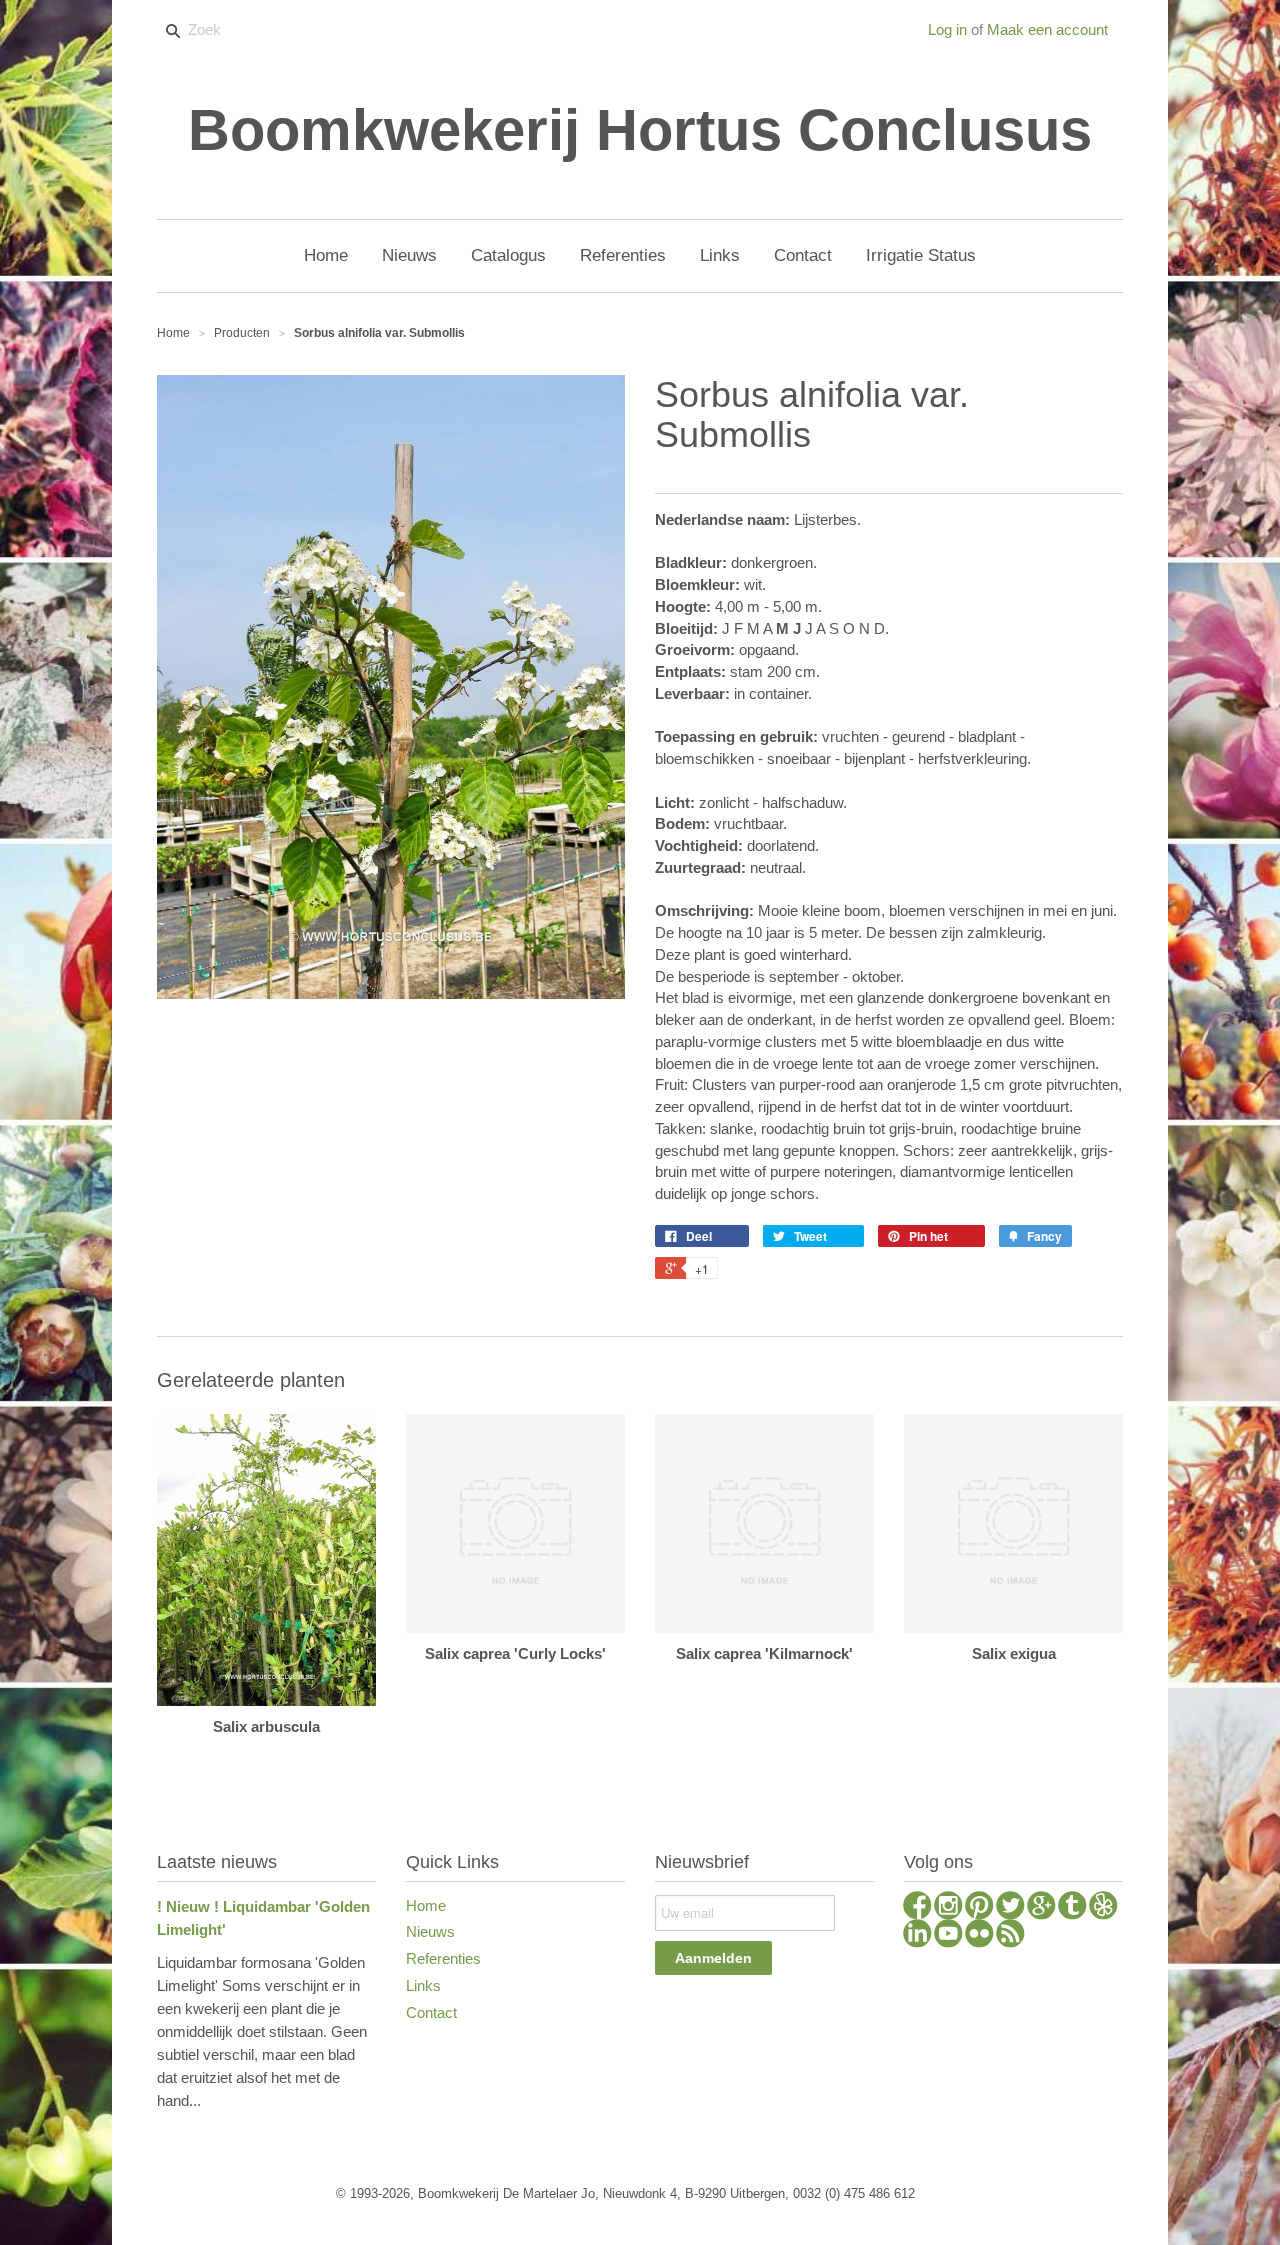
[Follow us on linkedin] (917, 1936)
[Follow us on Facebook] (917, 1908)
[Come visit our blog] (1072, 1908)
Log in (947, 29)
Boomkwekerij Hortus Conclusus (640, 130)
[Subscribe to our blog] (1010, 1936)
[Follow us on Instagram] (948, 1908)
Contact (431, 2012)
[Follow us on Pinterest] (979, 1908)
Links (423, 1985)
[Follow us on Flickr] (979, 1936)
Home (426, 1905)
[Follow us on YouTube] (948, 1936)
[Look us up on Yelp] (1103, 1908)
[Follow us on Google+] (1041, 1908)
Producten (242, 333)
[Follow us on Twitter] (1010, 1908)
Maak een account (1047, 29)
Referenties (443, 1958)
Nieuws (430, 1931)
